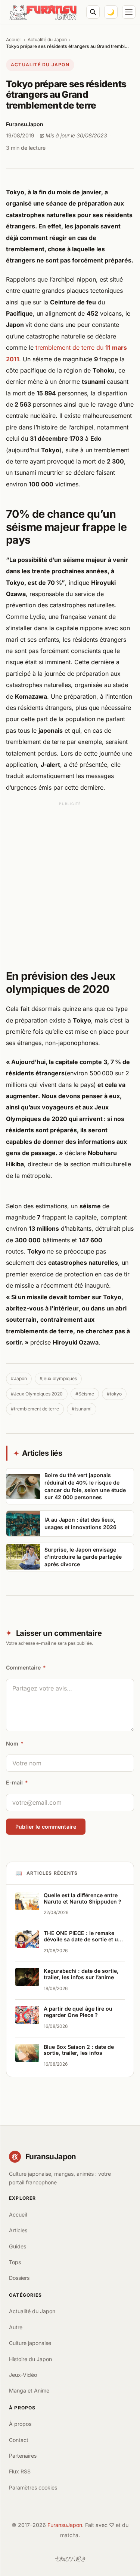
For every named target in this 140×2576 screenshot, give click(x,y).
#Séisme (85, 1394)
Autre (16, 2327)
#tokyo (114, 1394)
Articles (18, 2230)
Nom (15, 1743)
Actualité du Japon (47, 40)
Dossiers (19, 2278)
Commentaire (26, 1667)
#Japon (19, 1378)
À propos (20, 2424)
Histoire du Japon (30, 2359)
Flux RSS (20, 2471)
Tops (15, 2262)
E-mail (17, 1782)
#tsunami (82, 1409)
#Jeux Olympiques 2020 (37, 1394)
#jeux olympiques (58, 1378)
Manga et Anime (29, 2390)
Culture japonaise (30, 2343)
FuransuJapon (65, 2525)
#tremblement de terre (35, 1409)
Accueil (14, 40)
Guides (18, 2246)
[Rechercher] (93, 12)
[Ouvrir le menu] (129, 12)
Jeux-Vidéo (23, 2375)
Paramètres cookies (33, 2487)
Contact (19, 2440)
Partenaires (23, 2456)
